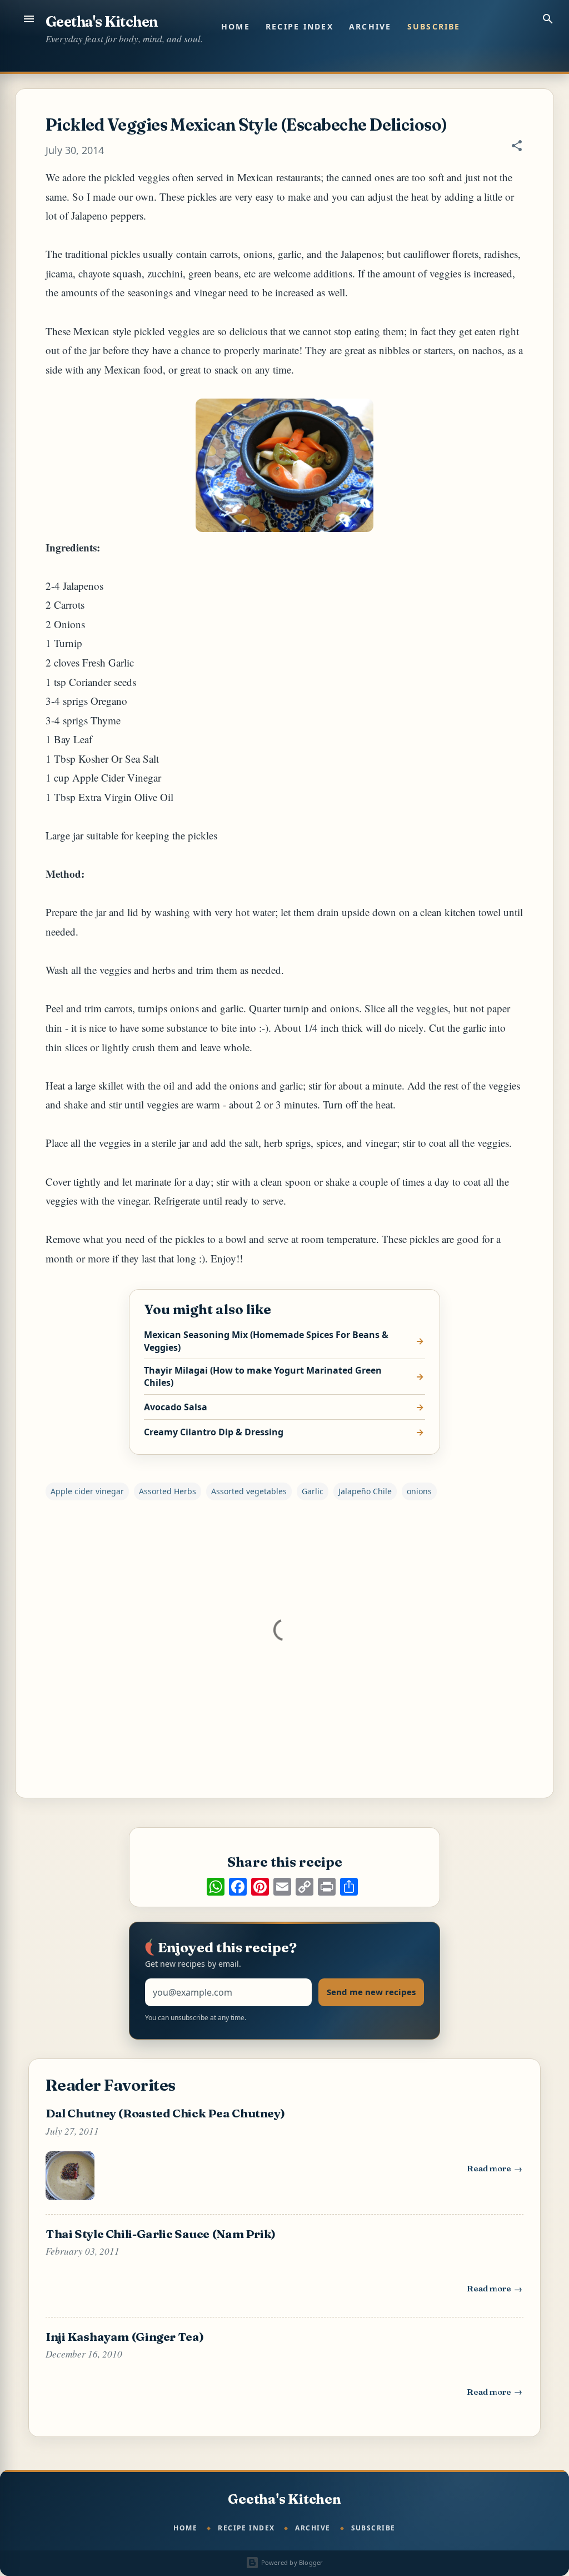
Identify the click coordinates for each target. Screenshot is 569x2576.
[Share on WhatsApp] (216, 1887)
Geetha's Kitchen (102, 22)
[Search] (548, 19)
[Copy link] (305, 1887)
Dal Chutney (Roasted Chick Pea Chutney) (165, 2113)
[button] (517, 147)
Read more (495, 2171)
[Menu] (29, 19)
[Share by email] (282, 1887)
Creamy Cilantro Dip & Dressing (214, 1432)
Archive (370, 26)
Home (236, 26)
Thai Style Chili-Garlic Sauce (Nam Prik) (161, 2234)
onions (419, 1491)
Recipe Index (300, 26)
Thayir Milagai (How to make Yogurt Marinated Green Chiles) (263, 1376)
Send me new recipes (371, 1992)
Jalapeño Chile (365, 1491)
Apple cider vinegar (87, 1491)
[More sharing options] (349, 1887)
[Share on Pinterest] (260, 1887)
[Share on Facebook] (238, 1887)
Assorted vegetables (249, 1491)
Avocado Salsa (176, 1407)
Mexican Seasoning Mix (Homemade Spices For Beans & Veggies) (266, 1341)
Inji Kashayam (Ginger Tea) (124, 2336)
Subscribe (434, 26)
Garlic (313, 1491)
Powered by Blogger (291, 2562)
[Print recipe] (327, 1887)
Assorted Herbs (168, 1491)
